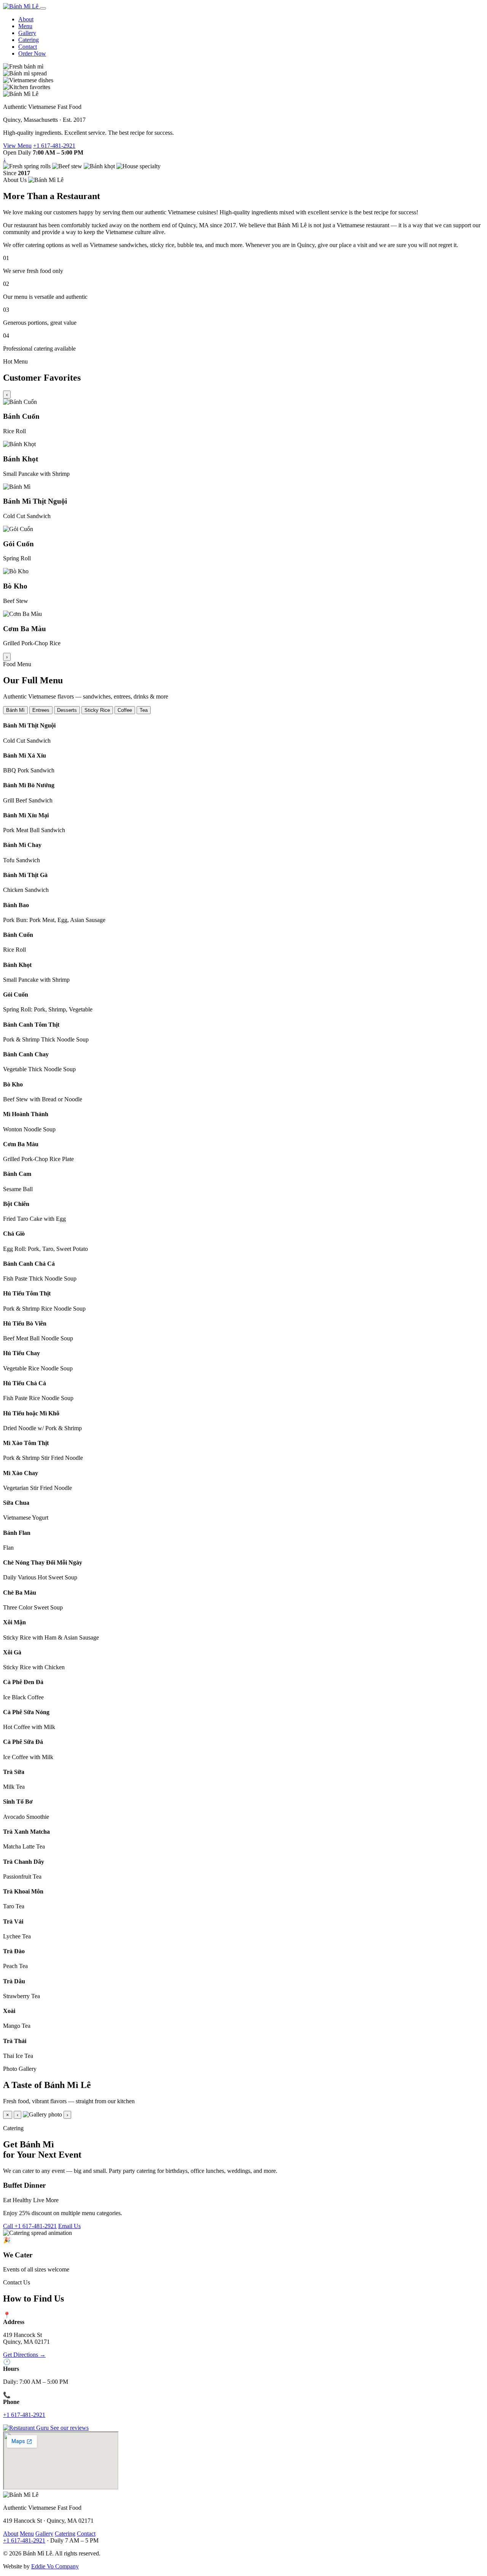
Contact (28, 47)
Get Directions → (24, 2355)
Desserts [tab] (67, 710)
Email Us (69, 2226)
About (26, 19)
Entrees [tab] (41, 710)
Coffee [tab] (125, 710)
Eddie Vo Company (55, 2566)
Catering (29, 40)
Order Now (32, 53)
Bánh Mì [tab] (15, 710)
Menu (25, 26)
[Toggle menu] (43, 8)
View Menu (17, 146)
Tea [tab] (144, 710)
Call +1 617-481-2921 (30, 2226)
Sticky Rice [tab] (97, 710)
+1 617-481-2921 (54, 146)
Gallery (27, 33)
